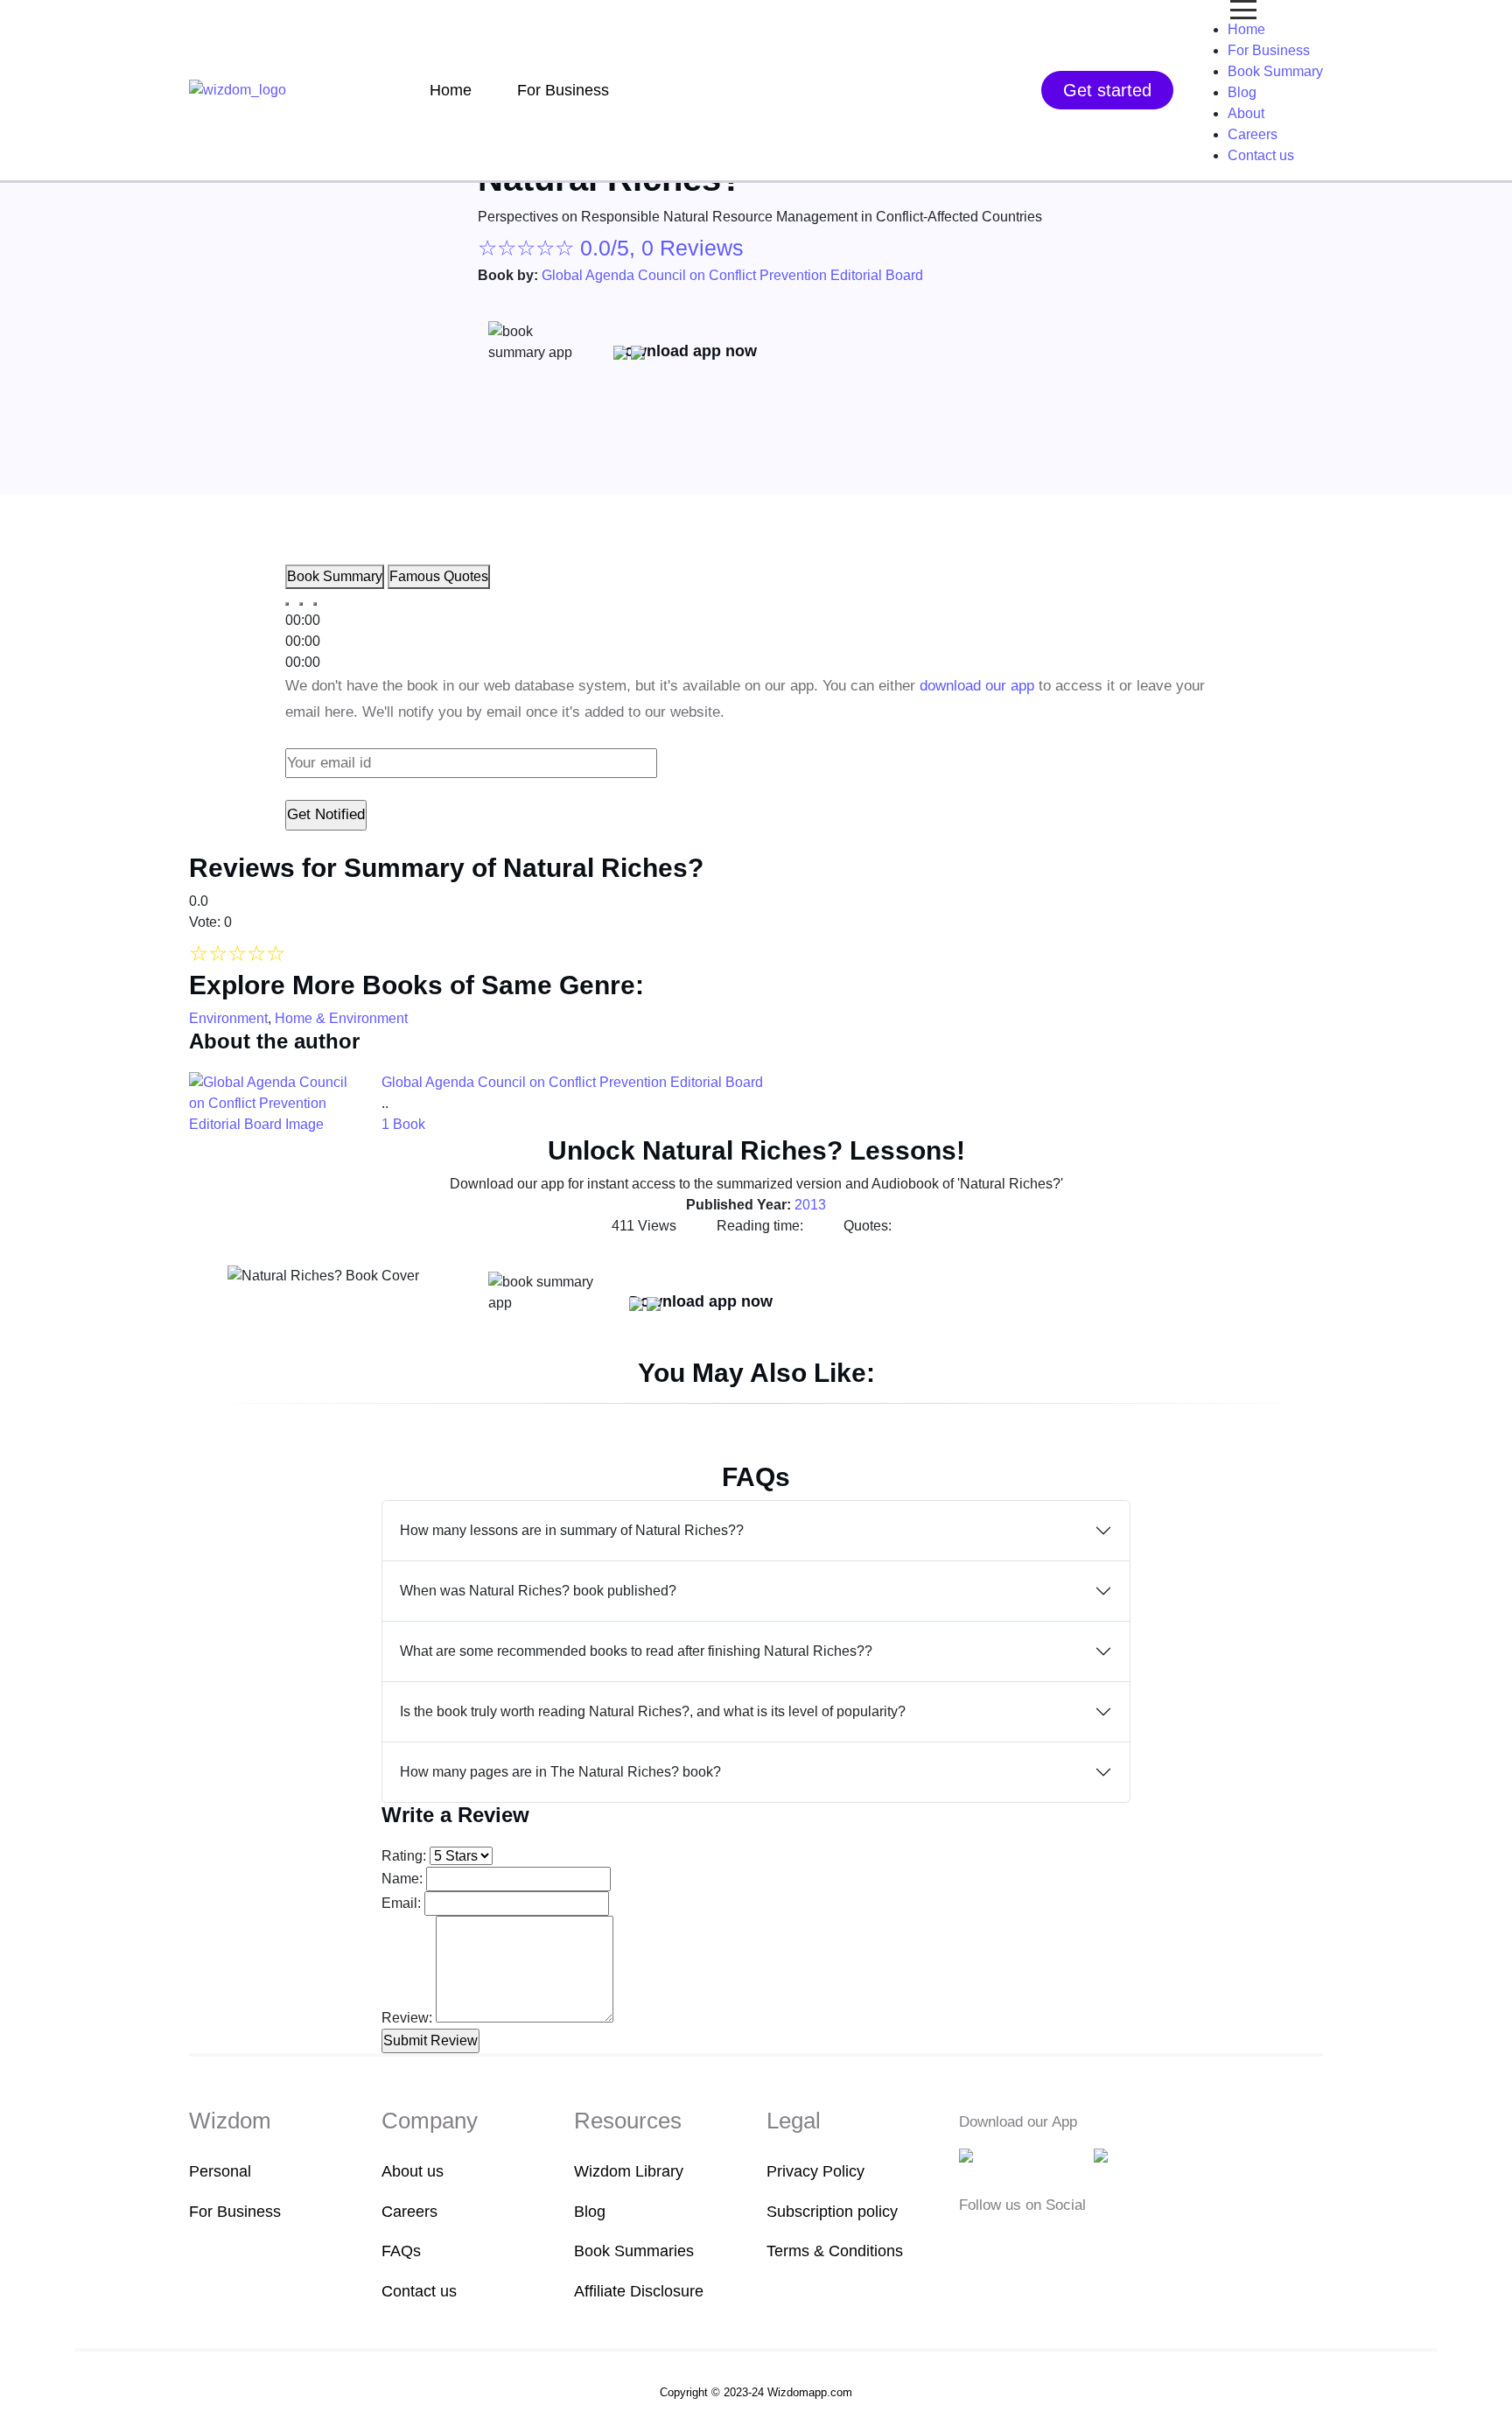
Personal (220, 2171)
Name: (402, 1879)
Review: (407, 2018)
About (1246, 113)
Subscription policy (832, 2212)
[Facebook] (970, 2243)
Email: (401, 1903)
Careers (1253, 134)
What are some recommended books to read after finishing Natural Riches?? (636, 1651)
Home (451, 90)
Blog (1242, 92)
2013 (810, 1205)
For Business (563, 90)
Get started (1107, 90)
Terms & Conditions (835, 2251)
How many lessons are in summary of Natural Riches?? (572, 1530)
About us (413, 2171)
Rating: (404, 1856)
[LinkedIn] (1052, 2243)
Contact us (1261, 155)
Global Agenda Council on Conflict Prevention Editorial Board (732, 275)
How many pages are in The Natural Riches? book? (560, 1772)
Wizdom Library (629, 2171)
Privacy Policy (815, 2171)
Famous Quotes (439, 576)
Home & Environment (341, 1018)
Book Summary (1275, 71)
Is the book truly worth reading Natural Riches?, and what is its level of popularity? (653, 1711)
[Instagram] (1025, 2243)
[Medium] (997, 2243)
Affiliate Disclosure (639, 2291)
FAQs (401, 2251)
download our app (977, 686)
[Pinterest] (1076, 2243)
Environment (228, 1018)
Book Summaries (634, 2251)
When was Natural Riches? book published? (538, 1591)
